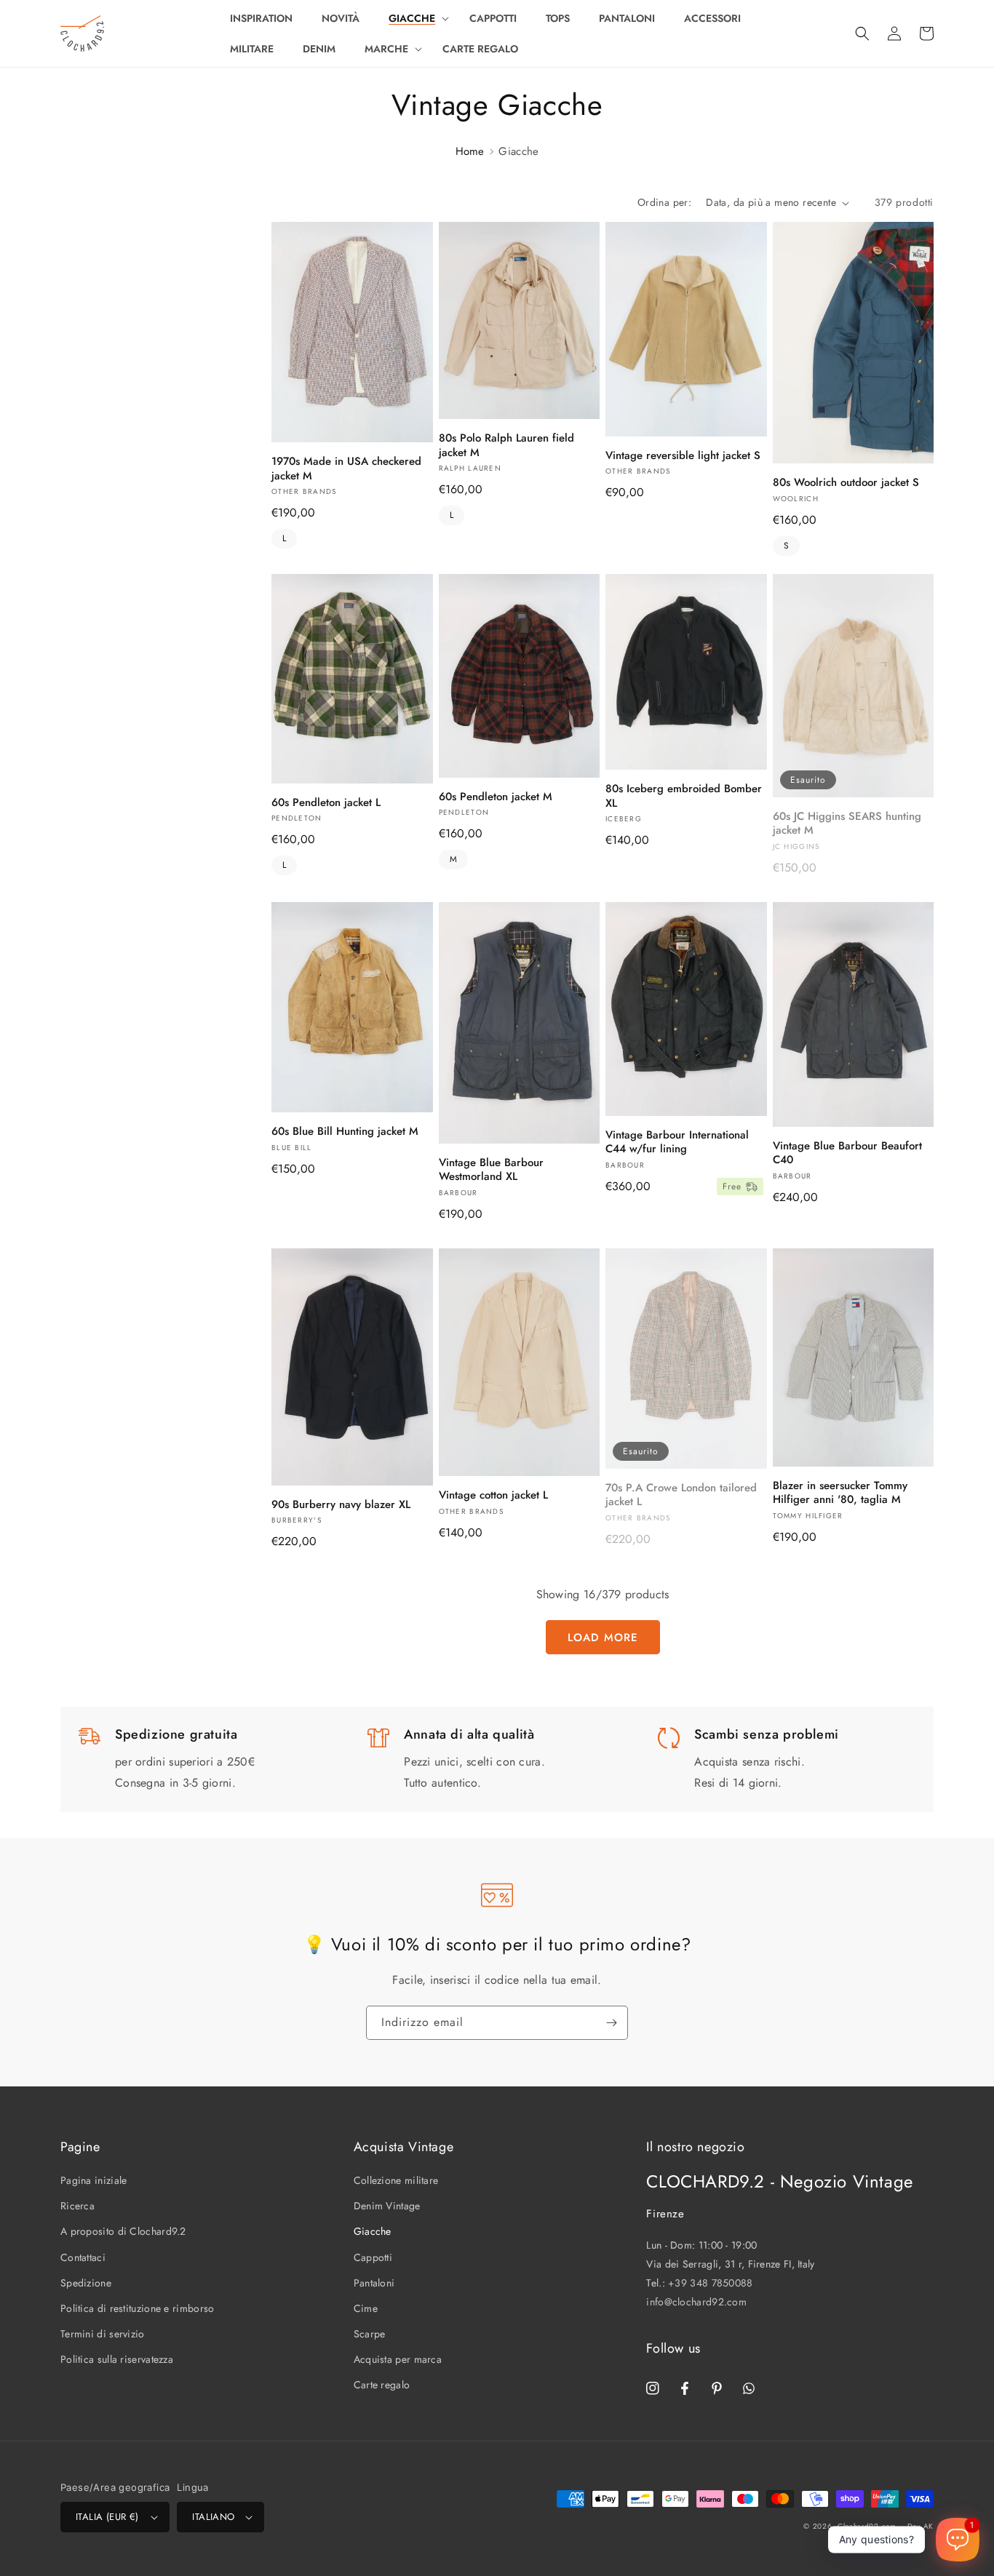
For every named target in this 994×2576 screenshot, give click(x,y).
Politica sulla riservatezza (117, 2359)
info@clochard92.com (696, 2302)
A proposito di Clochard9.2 (123, 2231)
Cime (366, 2308)
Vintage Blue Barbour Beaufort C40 (847, 1153)
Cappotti (373, 2257)
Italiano (213, 2517)
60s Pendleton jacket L (326, 803)
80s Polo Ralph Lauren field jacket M (506, 446)
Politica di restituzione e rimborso (138, 2308)
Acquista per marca (398, 2359)
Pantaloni (374, 2283)
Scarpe (370, 2334)
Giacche (373, 2231)
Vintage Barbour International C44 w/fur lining (677, 1143)
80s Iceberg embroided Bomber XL (684, 796)
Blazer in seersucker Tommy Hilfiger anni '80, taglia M (840, 1493)
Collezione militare (396, 2180)
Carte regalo (382, 2385)
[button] (414, 18)
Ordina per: (664, 202)
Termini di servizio (103, 2334)
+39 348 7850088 (711, 2283)
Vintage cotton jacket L (493, 1496)
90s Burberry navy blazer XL (341, 1505)
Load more (603, 1638)
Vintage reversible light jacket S (683, 456)
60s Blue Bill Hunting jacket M (345, 1132)
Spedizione (86, 2283)
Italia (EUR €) (107, 2517)
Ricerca (77, 2206)
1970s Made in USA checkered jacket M (346, 469)
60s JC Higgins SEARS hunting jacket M (847, 824)
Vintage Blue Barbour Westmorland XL (491, 1170)
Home (470, 151)
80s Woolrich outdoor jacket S (846, 483)
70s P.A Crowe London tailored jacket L (681, 1495)
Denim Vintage (387, 2206)
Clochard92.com (867, 2526)
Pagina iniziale (94, 2180)
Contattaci (83, 2257)
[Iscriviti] (611, 2023)
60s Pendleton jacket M (496, 797)
